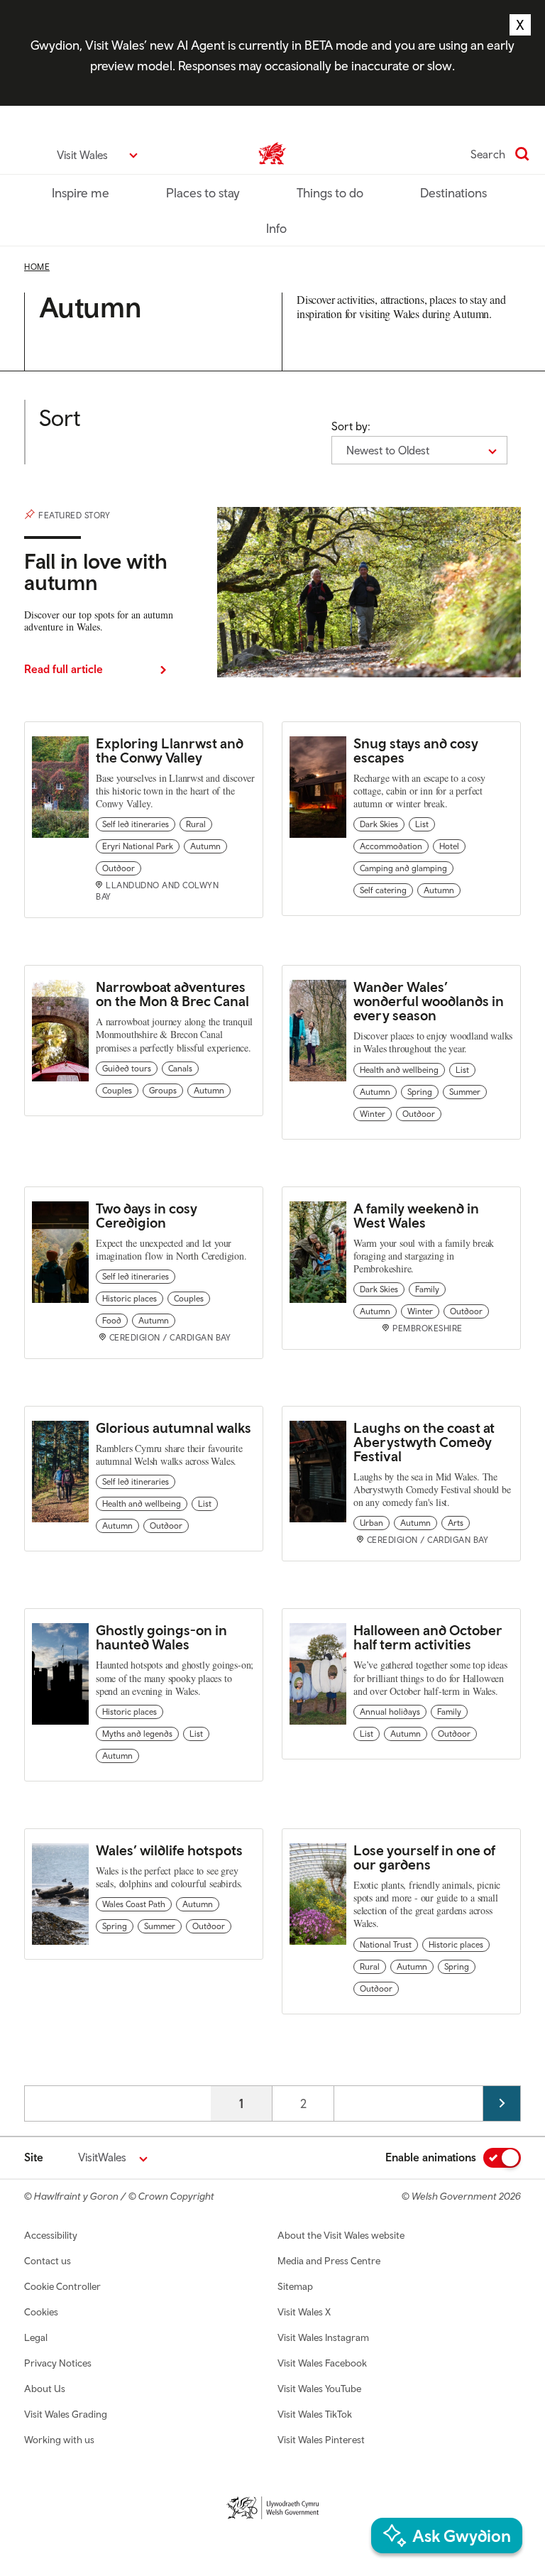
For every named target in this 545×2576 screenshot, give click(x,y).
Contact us (48, 2261)
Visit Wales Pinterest (321, 2440)
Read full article (64, 669)
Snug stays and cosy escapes (416, 750)
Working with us (59, 2440)
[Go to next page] (502, 2103)
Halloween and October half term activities (428, 1637)
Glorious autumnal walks (174, 1428)
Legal (36, 2337)
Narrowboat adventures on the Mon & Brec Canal (172, 994)
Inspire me (81, 193)
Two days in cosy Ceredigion (147, 1215)
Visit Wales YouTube (319, 2389)
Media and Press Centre (329, 2261)
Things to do (330, 193)
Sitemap (295, 2286)
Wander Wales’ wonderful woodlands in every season (429, 1001)
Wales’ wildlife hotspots (169, 1850)
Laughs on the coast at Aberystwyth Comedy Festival (424, 1442)
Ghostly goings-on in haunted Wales (161, 1637)
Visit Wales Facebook (322, 2363)
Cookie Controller (62, 2286)
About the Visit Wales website (341, 2235)
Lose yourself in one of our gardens (424, 1857)
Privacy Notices (58, 2363)
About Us (45, 2389)
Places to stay (203, 193)
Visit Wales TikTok (315, 2414)
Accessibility (51, 2235)
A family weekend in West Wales (416, 1215)
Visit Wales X (304, 2312)
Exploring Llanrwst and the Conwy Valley (170, 750)
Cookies (41, 2312)
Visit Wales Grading (66, 2414)
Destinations (453, 193)
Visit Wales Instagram (323, 2337)
